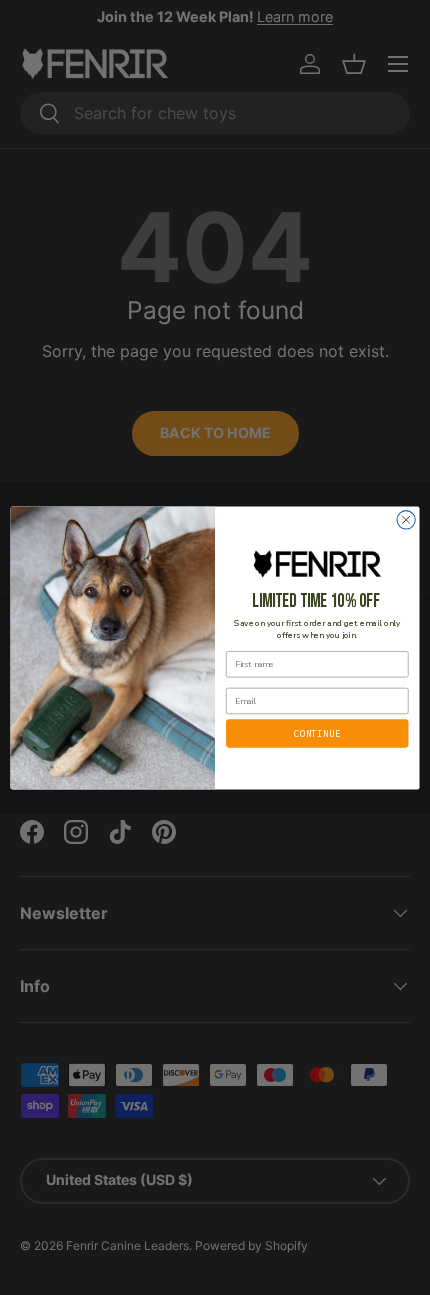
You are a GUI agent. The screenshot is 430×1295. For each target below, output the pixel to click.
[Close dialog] (406, 519)
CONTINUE (317, 732)
